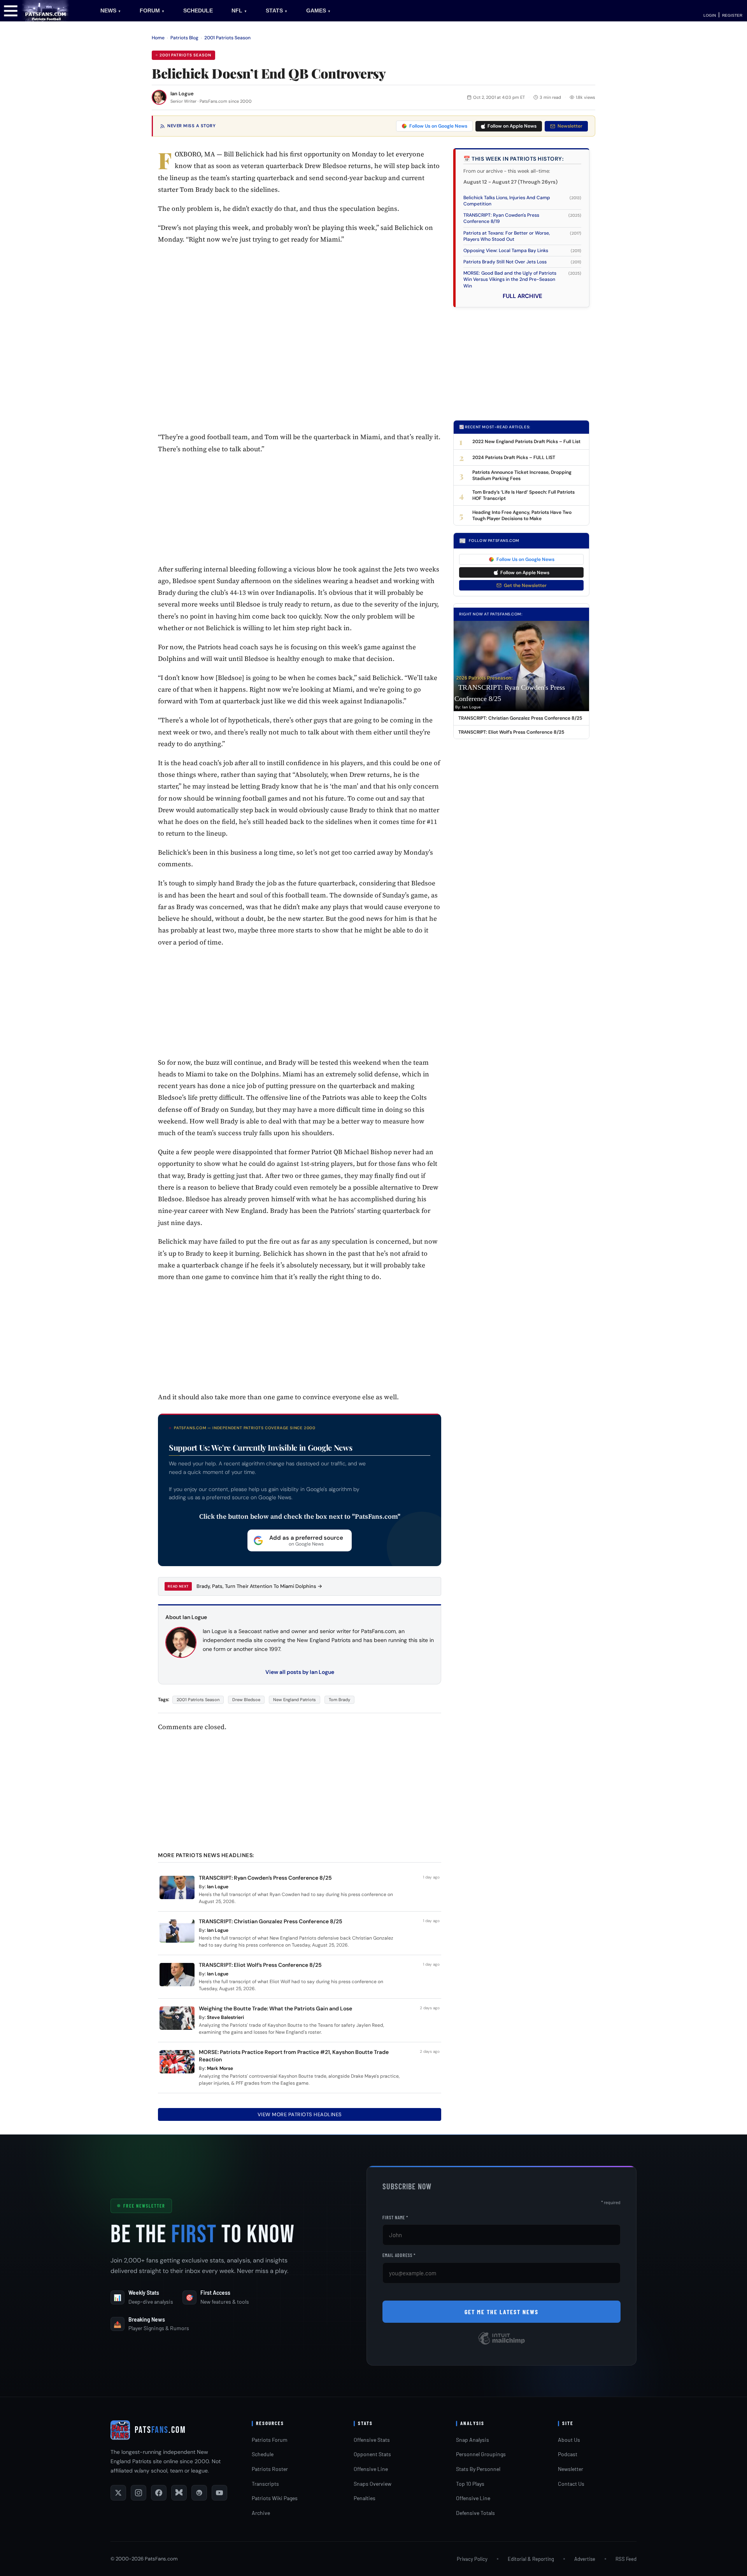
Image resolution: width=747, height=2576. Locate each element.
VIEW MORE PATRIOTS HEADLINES (300, 2114)
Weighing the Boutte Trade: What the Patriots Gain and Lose (275, 2008)
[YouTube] (219, 2493)
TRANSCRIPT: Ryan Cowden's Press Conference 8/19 (501, 218)
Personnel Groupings (481, 2454)
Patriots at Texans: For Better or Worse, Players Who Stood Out (507, 236)
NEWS (111, 11)
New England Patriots (295, 1700)
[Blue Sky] (179, 2493)
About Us (569, 2440)
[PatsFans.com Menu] (11, 10)
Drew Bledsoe (246, 1700)
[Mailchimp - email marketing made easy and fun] (502, 2344)
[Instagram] (139, 2493)
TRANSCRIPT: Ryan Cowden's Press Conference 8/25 (510, 693)
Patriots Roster (270, 2469)
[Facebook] (159, 2493)
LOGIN (710, 15)
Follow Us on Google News (438, 126)
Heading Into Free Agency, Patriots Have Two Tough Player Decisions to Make (522, 515)
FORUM (152, 11)
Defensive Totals (475, 2513)
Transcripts (265, 2484)
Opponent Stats (372, 2454)
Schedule (263, 2454)
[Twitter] (118, 2493)
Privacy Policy (472, 2559)
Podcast (568, 2454)
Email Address (399, 2255)
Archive (261, 2513)
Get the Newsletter (525, 585)
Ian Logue (182, 94)
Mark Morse (220, 2068)
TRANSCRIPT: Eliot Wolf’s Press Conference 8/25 (260, 1965)
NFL (239, 11)
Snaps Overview (373, 2484)
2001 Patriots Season (227, 38)
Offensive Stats (372, 2440)
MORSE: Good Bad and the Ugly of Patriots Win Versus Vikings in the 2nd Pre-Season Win (510, 279)
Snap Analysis (473, 2440)
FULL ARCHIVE (523, 296)
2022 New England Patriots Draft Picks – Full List (526, 442)
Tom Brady (339, 1700)
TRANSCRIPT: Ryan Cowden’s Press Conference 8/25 (265, 1878)
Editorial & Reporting (531, 2559)
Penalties (365, 2498)
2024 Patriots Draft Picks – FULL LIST (514, 457)
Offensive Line (371, 2469)
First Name (395, 2217)
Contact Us (571, 2484)
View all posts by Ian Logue (300, 1672)
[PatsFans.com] (46, 10)
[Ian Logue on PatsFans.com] (159, 97)
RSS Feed (626, 2559)
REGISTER (732, 15)
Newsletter (570, 126)
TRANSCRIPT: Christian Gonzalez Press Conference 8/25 (271, 1921)
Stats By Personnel (478, 2469)
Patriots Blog (184, 38)
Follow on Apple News (512, 126)
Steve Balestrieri (225, 2017)
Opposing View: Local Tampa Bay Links (506, 251)
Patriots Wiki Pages (275, 2498)
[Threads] (199, 2493)
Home (158, 38)
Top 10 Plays (470, 2484)
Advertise (585, 2559)
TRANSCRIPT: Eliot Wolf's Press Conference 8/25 (511, 732)
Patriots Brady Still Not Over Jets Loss (505, 262)
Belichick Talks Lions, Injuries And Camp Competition (507, 201)
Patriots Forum (270, 2440)
